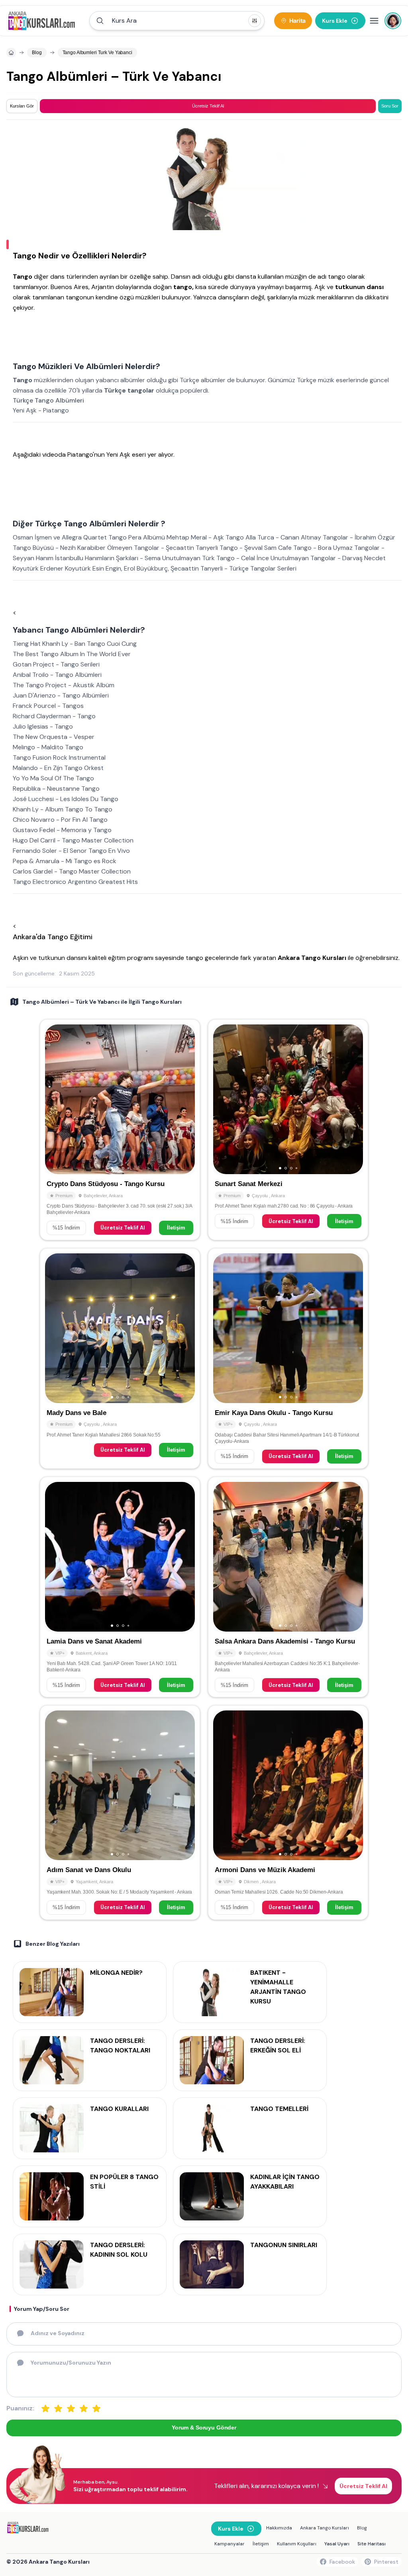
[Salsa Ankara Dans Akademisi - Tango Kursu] (288, 1587)
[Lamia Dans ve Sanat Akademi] (120, 1587)
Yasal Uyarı (337, 2544)
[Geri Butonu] (185, 1099)
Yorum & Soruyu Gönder (204, 2427)
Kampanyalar (229, 2544)
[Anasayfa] (11, 53)
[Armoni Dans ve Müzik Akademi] (288, 1812)
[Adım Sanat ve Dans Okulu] (120, 1812)
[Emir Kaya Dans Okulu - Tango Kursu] (288, 1358)
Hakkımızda (279, 2528)
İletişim (176, 1228)
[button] (177, 21)
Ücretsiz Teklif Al (123, 1228)
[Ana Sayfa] (45, 21)
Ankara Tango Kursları (325, 2528)
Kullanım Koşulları (297, 2544)
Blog (362, 2528)
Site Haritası (372, 2544)
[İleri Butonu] (55, 1099)
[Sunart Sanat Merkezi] (288, 1130)
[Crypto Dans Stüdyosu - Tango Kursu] (120, 1130)
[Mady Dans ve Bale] (120, 1358)
